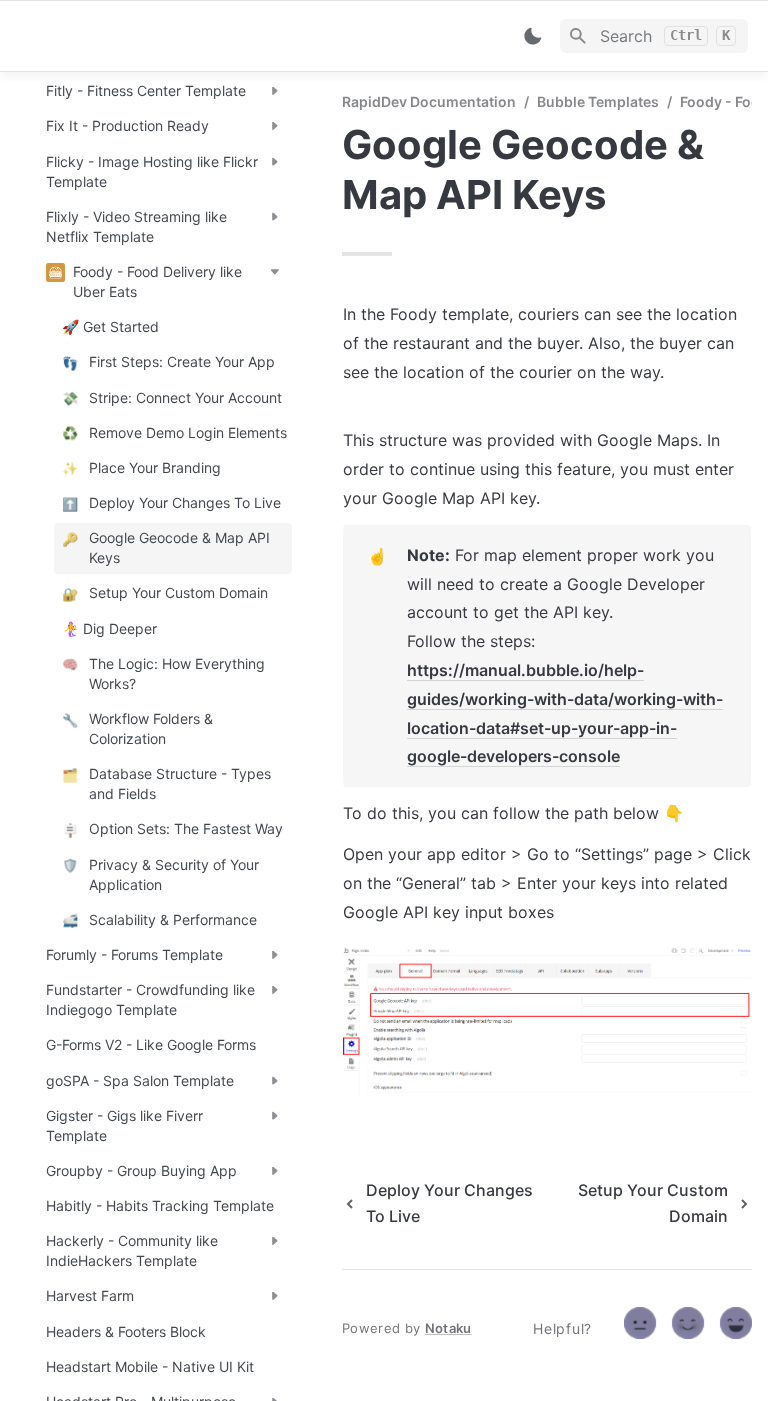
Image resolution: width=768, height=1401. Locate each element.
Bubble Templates (598, 101)
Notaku (448, 1328)
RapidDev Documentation (429, 101)
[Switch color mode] (533, 36)
